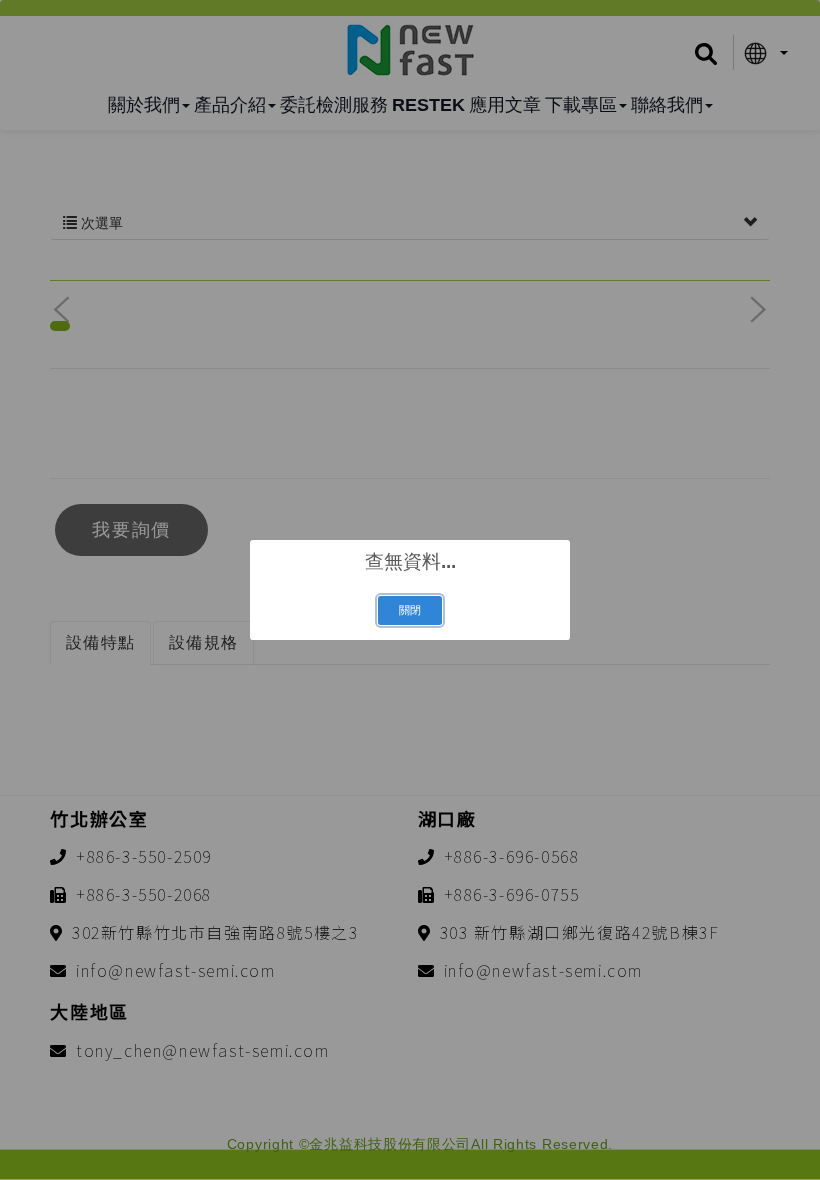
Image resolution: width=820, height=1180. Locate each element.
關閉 (410, 610)
